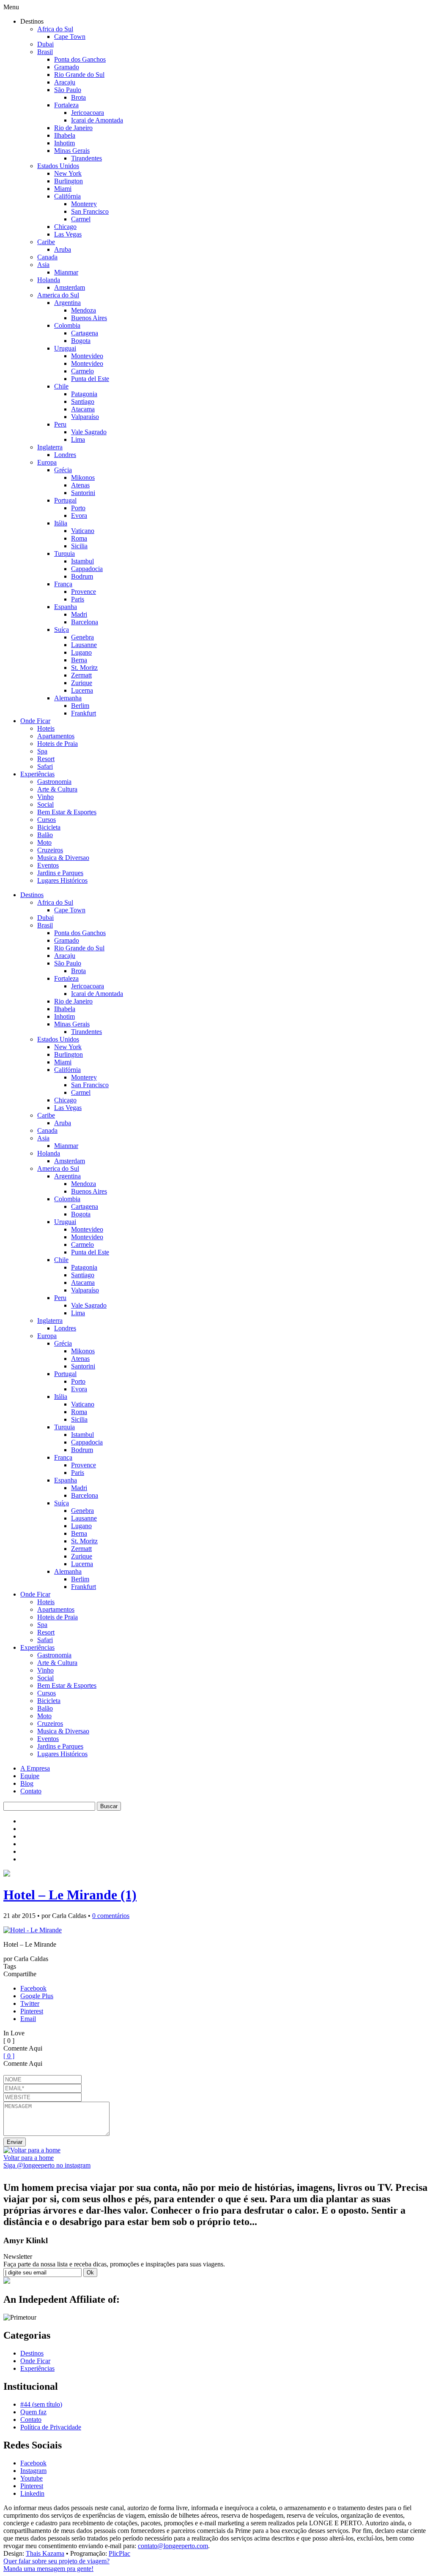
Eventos (48, 865)
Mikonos (83, 477)
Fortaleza (66, 105)
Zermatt (81, 675)
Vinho (45, 797)
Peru (60, 424)
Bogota (81, 341)
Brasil (45, 52)
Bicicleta (49, 827)
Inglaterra (50, 447)
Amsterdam (70, 287)
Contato (31, 1791)
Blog (27, 1783)
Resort (46, 759)
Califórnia (67, 196)
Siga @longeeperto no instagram (47, 2165)
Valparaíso (85, 417)
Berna (79, 660)
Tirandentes (86, 158)
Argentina (67, 303)
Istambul (82, 561)
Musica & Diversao (63, 858)
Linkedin (32, 2493)
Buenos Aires (89, 318)
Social (45, 804)
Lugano (81, 652)
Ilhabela (65, 135)
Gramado (67, 67)
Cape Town (70, 37)
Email (28, 2019)
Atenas (80, 485)
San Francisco (90, 211)
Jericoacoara (88, 113)
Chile (61, 386)
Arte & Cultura (57, 789)
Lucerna (82, 690)
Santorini (83, 493)
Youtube (32, 2478)
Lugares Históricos (62, 880)
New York (68, 173)
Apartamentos (56, 736)
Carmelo (82, 371)
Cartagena (85, 333)
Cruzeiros (50, 850)
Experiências (37, 774)
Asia (43, 265)
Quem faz (33, 2412)
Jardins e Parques (60, 873)
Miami (63, 189)
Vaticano (83, 531)
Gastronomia (54, 782)
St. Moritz (84, 668)
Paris (78, 599)
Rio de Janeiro (73, 128)
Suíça (62, 630)
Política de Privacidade (51, 2427)
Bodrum (82, 576)
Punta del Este (90, 379)
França (63, 584)
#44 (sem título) (41, 2404)
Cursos (47, 820)
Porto (78, 508)
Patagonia (84, 394)
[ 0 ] (9, 2056)
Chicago (65, 227)
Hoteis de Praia (58, 744)
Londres (65, 455)
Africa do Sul (55, 29)
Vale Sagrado (89, 432)
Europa (47, 462)
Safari (45, 766)
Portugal (65, 500)
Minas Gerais (72, 151)
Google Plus (37, 1996)
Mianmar (66, 272)
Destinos (32, 895)
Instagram (33, 2471)
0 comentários (111, 1916)
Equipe (30, 1776)
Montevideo (87, 356)
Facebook (33, 1988)
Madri (79, 614)
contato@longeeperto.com (173, 2546)
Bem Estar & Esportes (67, 812)
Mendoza (84, 310)
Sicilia (79, 546)
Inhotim (64, 143)
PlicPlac (119, 2553)
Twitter (30, 2003)
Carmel (81, 219)
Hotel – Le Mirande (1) (70, 1895)
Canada (47, 257)
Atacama (83, 409)
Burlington (69, 181)
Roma (79, 538)
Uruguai (65, 348)
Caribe (46, 242)
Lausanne (84, 645)
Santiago (83, 401)
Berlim (80, 706)
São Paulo (68, 90)
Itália (61, 523)
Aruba (63, 249)
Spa (42, 751)
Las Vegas (68, 234)
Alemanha (68, 698)
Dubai (45, 44)
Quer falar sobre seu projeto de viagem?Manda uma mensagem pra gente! (56, 2565)
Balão (45, 835)
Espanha (66, 607)
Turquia (64, 554)
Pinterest (32, 2011)
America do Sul (58, 295)
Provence (84, 592)
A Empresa (35, 1768)
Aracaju (65, 82)
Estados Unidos (58, 166)
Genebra (82, 637)
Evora (79, 515)
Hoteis (46, 728)
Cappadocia (87, 569)
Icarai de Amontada (97, 120)
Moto (44, 842)
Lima (78, 439)
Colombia (67, 325)
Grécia (63, 470)
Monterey (84, 204)
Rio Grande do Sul (79, 75)
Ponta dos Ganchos (80, 59)
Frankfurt (84, 713)
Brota (78, 97)
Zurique (82, 683)
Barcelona (85, 622)
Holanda (49, 280)
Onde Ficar (35, 721)
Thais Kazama (45, 2553)
